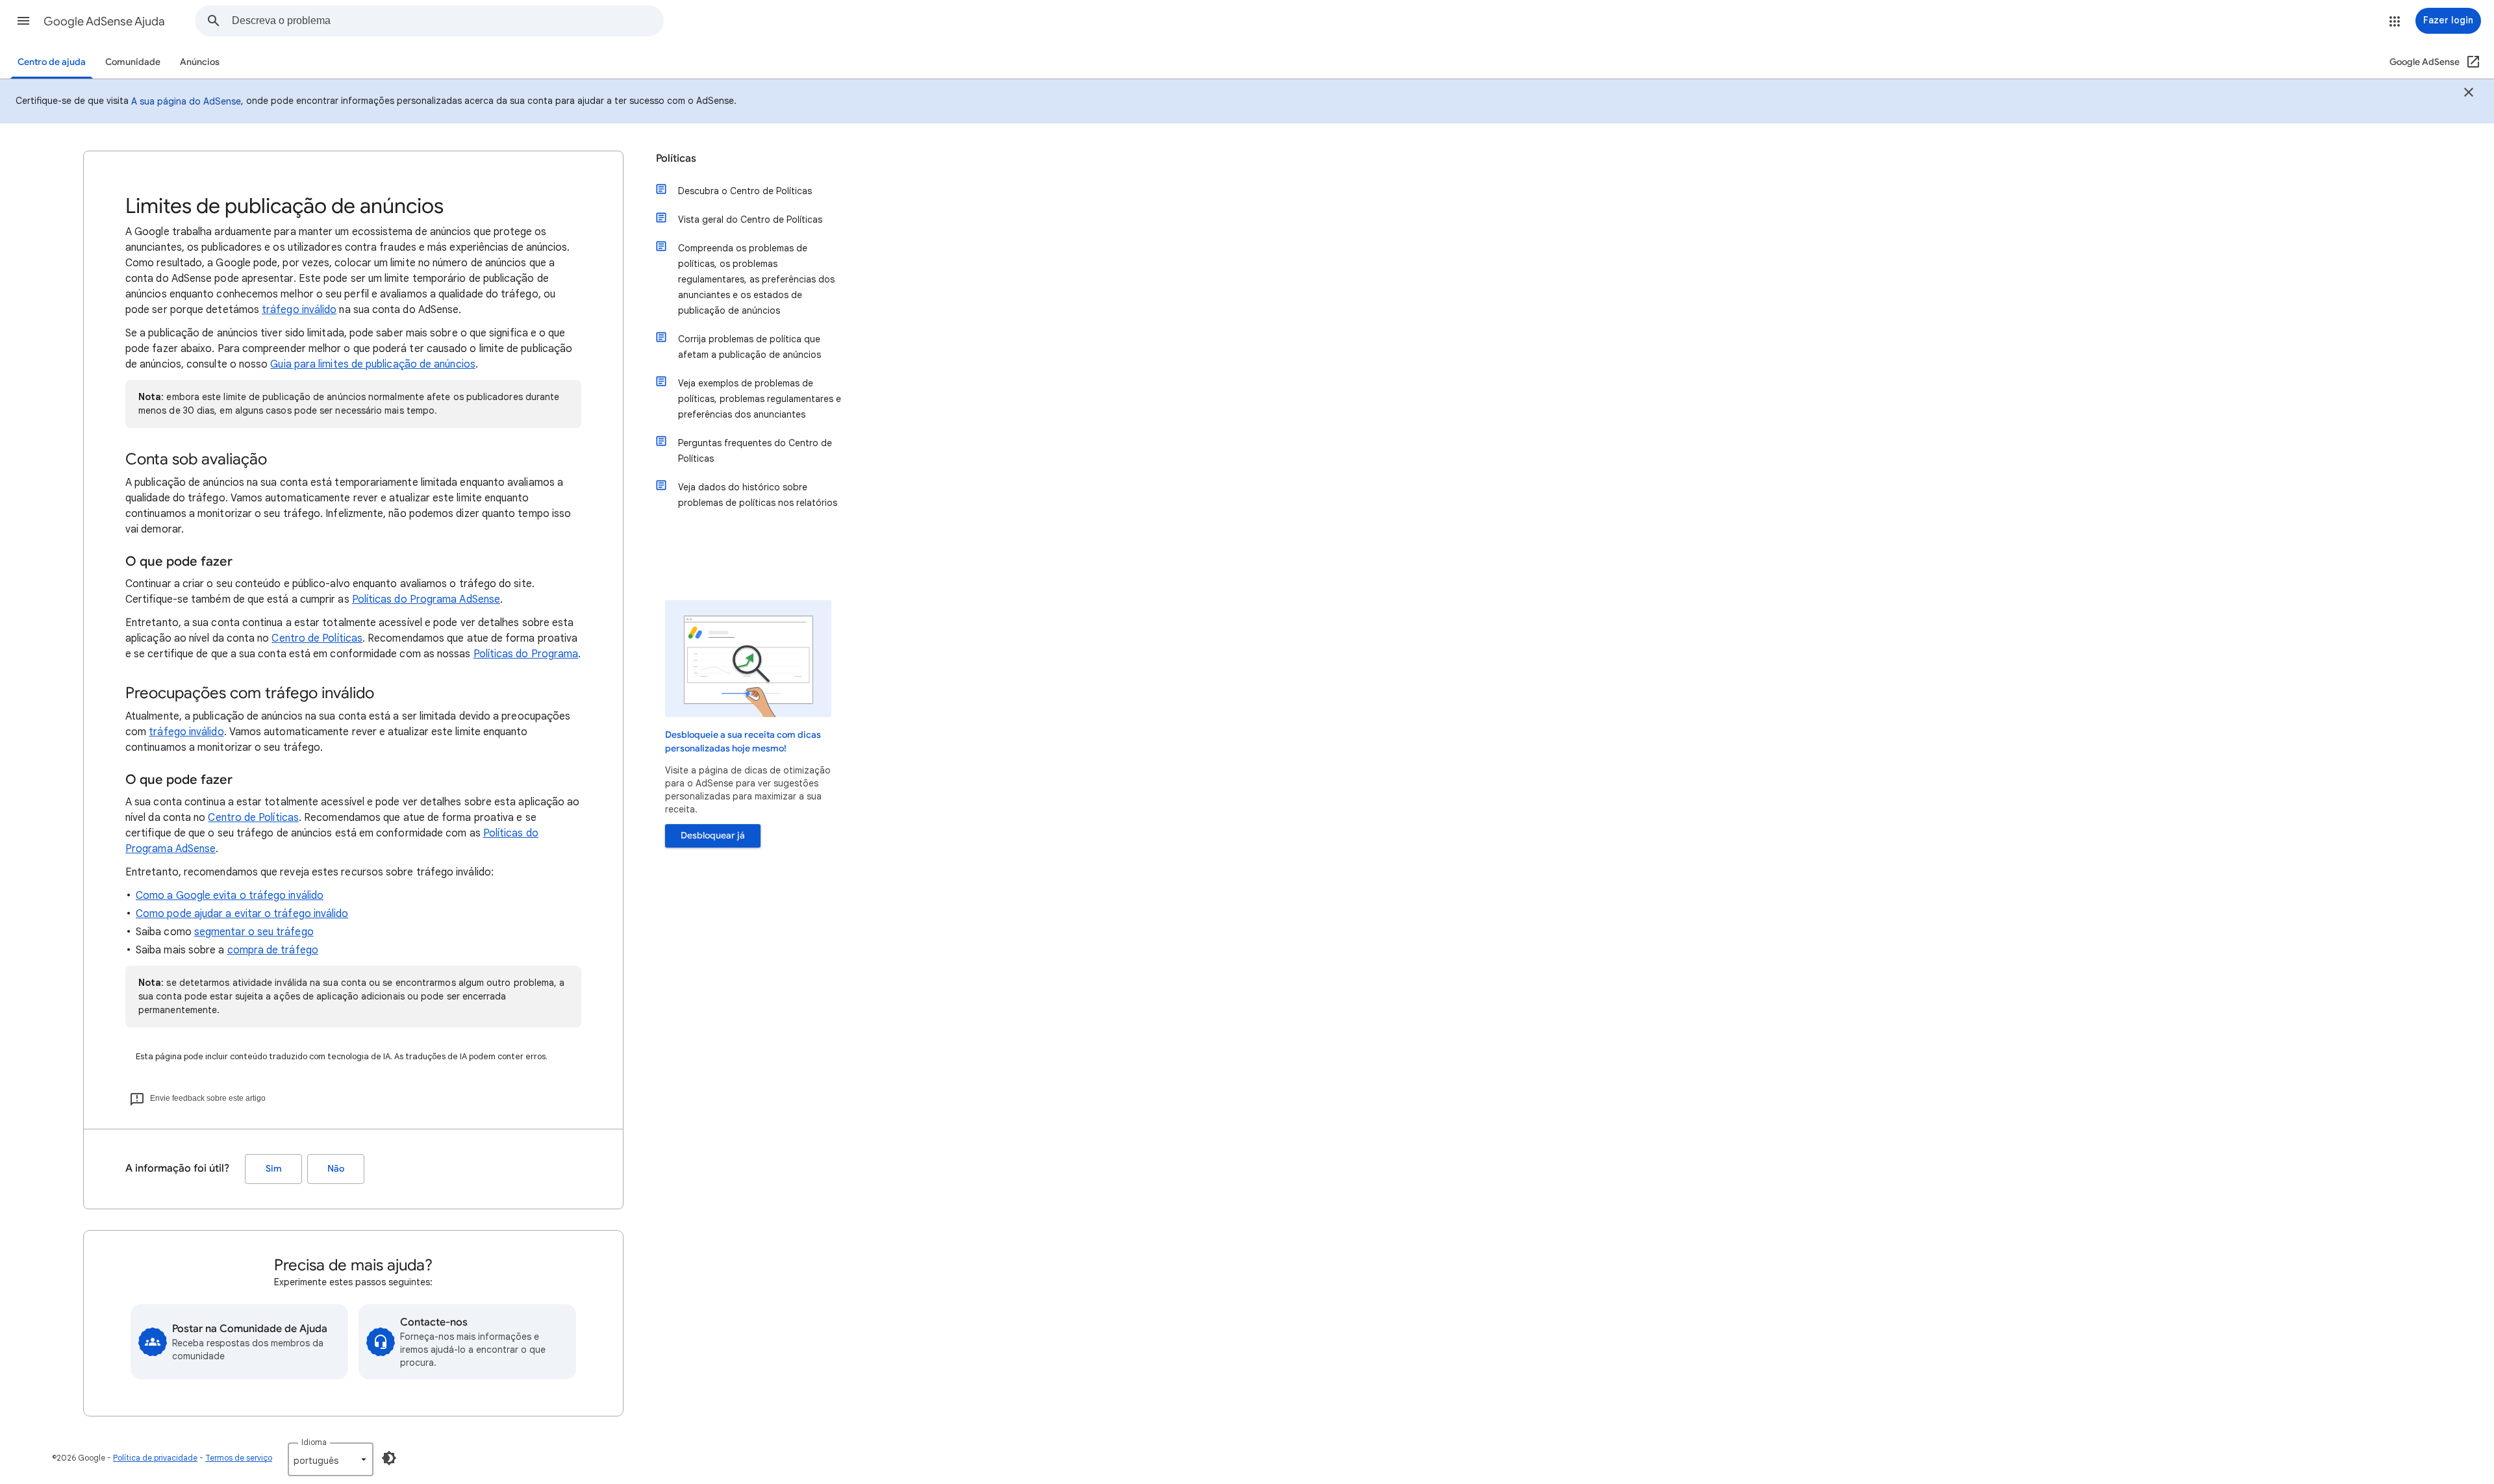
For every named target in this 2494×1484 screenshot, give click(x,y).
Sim (274, 1169)
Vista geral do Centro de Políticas (750, 220)
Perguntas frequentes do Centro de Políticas (755, 451)
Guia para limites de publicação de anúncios (372, 364)
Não (336, 1169)
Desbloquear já (713, 836)
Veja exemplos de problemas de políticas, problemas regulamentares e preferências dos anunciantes (760, 399)
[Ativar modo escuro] (389, 1458)
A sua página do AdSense (186, 101)
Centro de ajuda (52, 62)
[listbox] (331, 1459)
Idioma (314, 1442)
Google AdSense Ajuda (104, 21)
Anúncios (200, 62)
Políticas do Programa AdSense (426, 599)
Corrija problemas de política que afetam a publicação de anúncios (749, 347)
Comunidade (133, 62)
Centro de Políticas (317, 638)
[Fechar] (2469, 94)
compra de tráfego (273, 950)
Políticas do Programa (526, 654)
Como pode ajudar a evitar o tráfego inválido (242, 914)
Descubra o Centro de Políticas (745, 191)
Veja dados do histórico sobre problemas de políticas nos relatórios (758, 495)
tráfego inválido (299, 310)
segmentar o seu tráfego (254, 932)
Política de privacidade (155, 1458)
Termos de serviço (239, 1458)
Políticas (676, 158)
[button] (23, 21)
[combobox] (447, 21)
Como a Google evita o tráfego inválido (230, 896)
